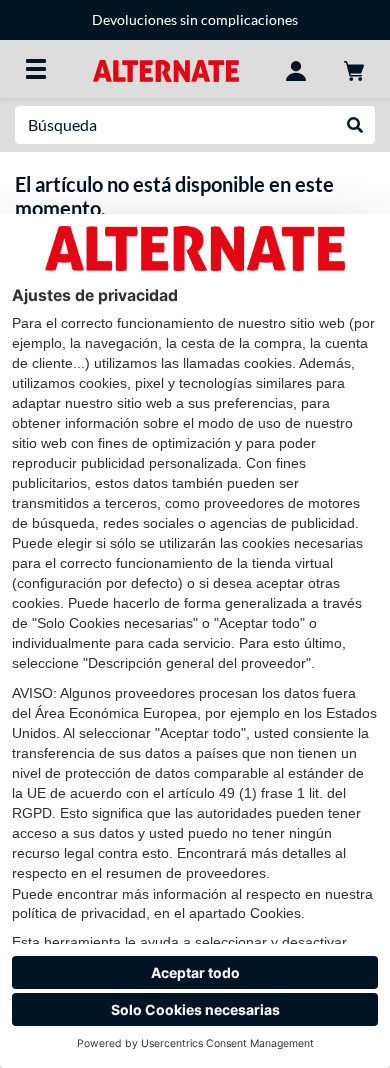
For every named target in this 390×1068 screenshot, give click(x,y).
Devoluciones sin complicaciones (195, 19)
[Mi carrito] (354, 69)
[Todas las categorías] (36, 69)
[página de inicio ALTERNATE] (165, 68)
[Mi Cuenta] (296, 69)
